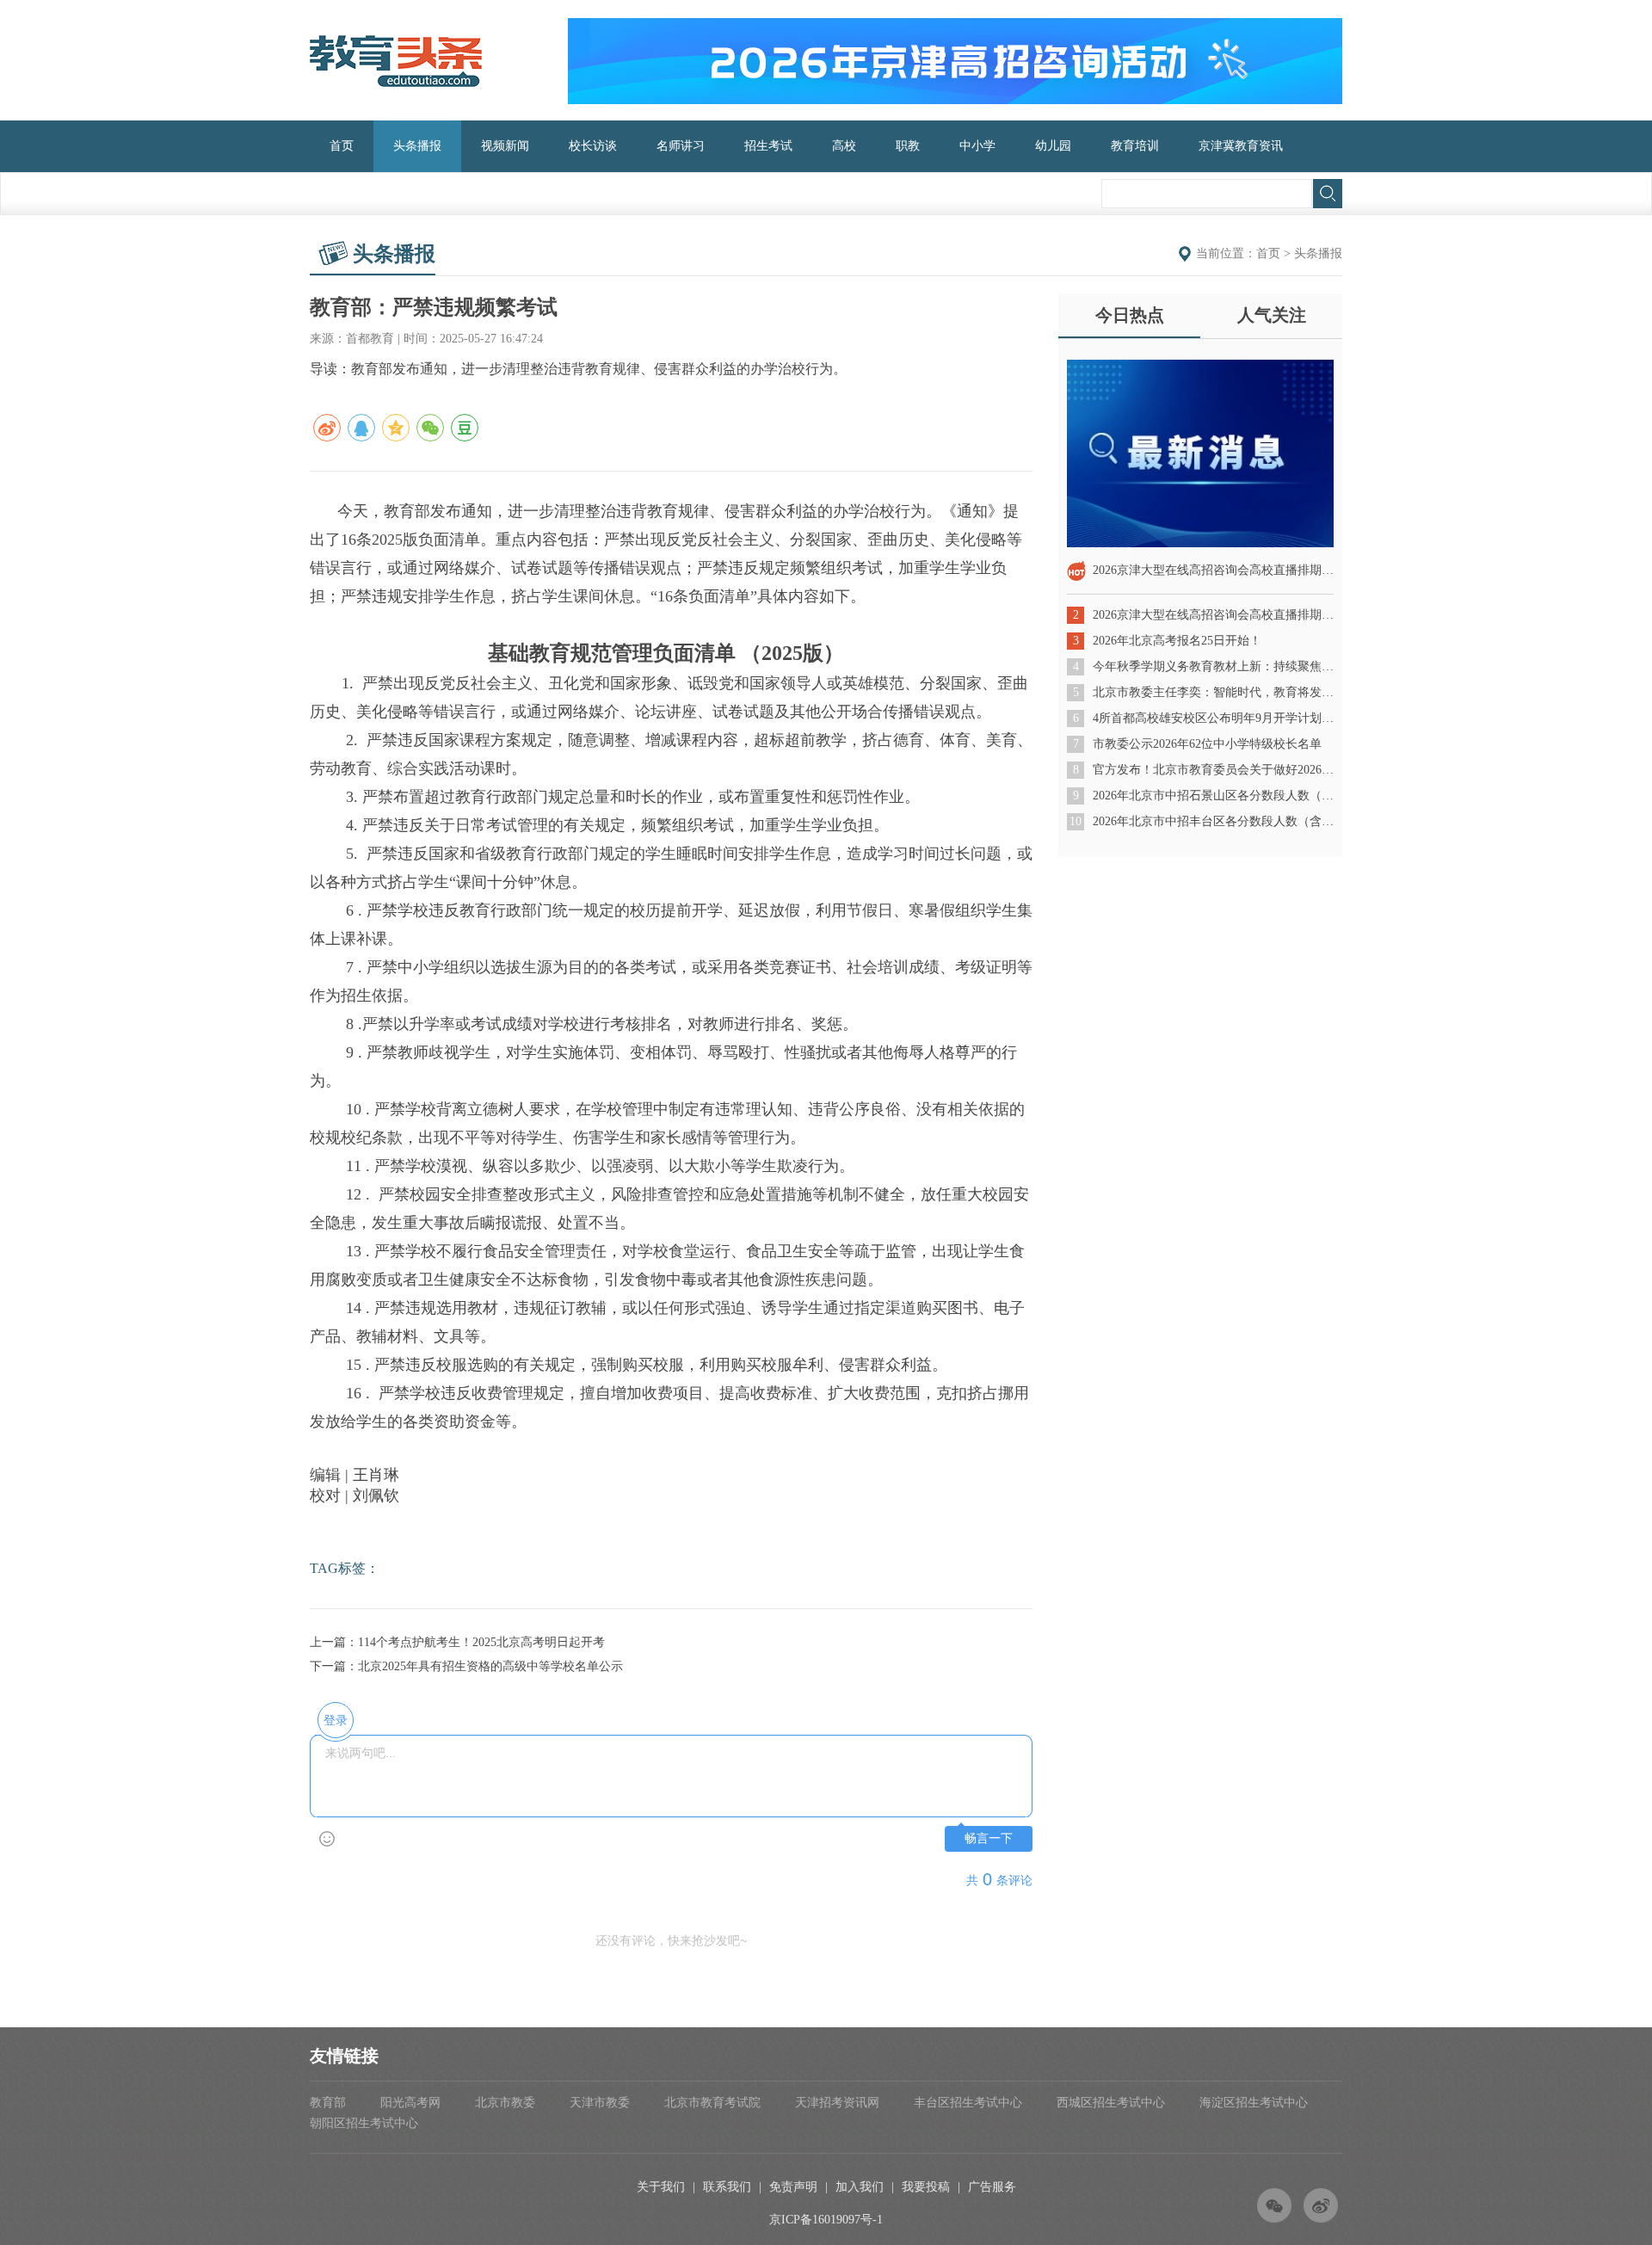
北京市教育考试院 (712, 2103)
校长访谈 (593, 146)
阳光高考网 (410, 2103)
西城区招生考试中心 (1111, 2103)
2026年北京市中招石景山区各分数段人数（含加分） (1213, 796)
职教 (908, 146)
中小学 (977, 146)
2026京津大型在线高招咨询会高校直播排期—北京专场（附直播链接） (1213, 615)
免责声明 (793, 2187)
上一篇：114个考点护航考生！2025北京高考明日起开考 (457, 1642)
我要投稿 (926, 2187)
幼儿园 (1053, 146)
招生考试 (768, 146)
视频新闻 (505, 146)
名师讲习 (681, 146)
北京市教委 (505, 2103)
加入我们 (860, 2187)
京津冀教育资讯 (1241, 146)
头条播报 (417, 146)
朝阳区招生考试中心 (364, 2123)
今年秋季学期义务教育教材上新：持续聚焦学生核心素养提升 (1213, 666)
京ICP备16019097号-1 (826, 2220)
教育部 (328, 2103)
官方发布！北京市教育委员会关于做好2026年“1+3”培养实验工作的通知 (1213, 770)
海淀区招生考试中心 (1254, 2103)
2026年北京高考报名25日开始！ (1177, 641)
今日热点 (1130, 315)
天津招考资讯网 (837, 2103)
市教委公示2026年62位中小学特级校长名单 (1207, 744)
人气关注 (1272, 315)
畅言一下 (989, 1838)
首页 (342, 146)
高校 (844, 146)
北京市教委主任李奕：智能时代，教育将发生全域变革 (1213, 692)
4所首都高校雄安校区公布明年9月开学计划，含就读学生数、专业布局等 (1213, 718)
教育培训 (1135, 146)
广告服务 (992, 2187)
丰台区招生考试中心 (968, 2103)
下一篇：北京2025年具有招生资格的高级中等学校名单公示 (466, 1666)
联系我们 (727, 2187)
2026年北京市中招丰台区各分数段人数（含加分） (1213, 821)
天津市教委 (600, 2103)
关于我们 (661, 2187)
